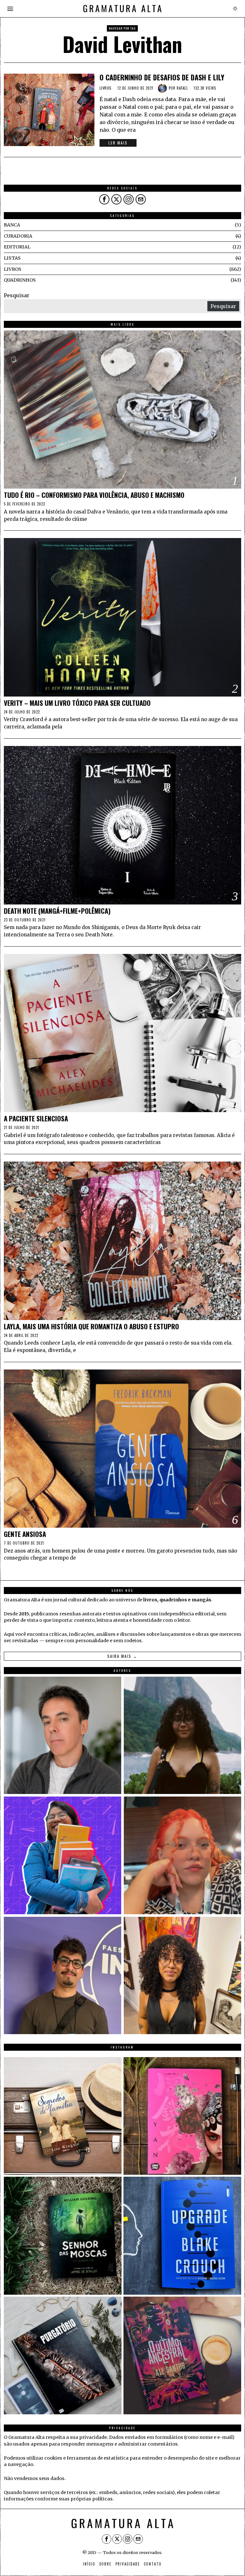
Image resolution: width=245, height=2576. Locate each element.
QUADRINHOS (20, 280)
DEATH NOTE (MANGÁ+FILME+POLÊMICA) (57, 911)
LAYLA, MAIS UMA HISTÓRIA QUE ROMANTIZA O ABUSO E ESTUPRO (91, 1327)
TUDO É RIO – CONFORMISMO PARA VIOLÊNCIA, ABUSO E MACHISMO (94, 495)
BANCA (12, 225)
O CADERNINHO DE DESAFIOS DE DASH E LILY (162, 77)
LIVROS (106, 88)
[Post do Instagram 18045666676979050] (182, 2116)
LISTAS (12, 258)
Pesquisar (17, 295)
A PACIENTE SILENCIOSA (36, 1119)
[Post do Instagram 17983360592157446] (63, 2355)
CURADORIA (18, 236)
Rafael (182, 88)
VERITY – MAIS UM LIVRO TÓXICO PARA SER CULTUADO (77, 703)
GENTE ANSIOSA (25, 1534)
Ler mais (118, 143)
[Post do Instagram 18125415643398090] (63, 2116)
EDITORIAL (17, 247)
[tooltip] (104, 199)
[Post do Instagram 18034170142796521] (182, 2236)
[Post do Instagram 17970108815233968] (182, 2355)
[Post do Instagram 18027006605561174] (63, 2236)
